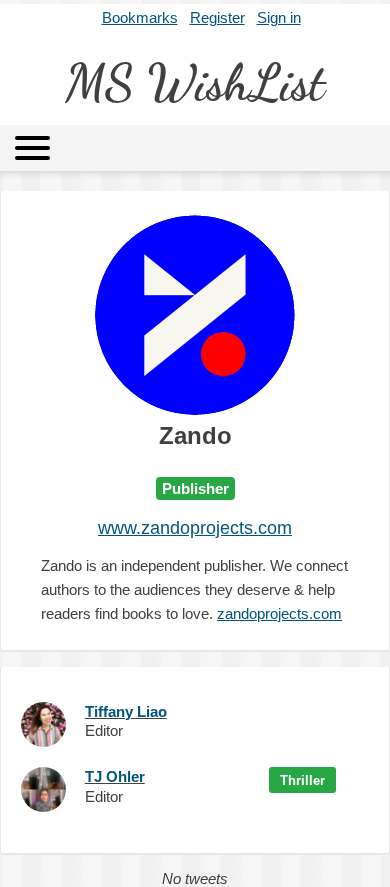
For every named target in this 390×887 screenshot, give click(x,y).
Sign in (279, 17)
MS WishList (195, 83)
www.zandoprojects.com (195, 528)
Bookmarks (140, 17)
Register (217, 17)
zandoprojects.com (279, 613)
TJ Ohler (115, 776)
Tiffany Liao (126, 711)
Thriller (302, 780)
